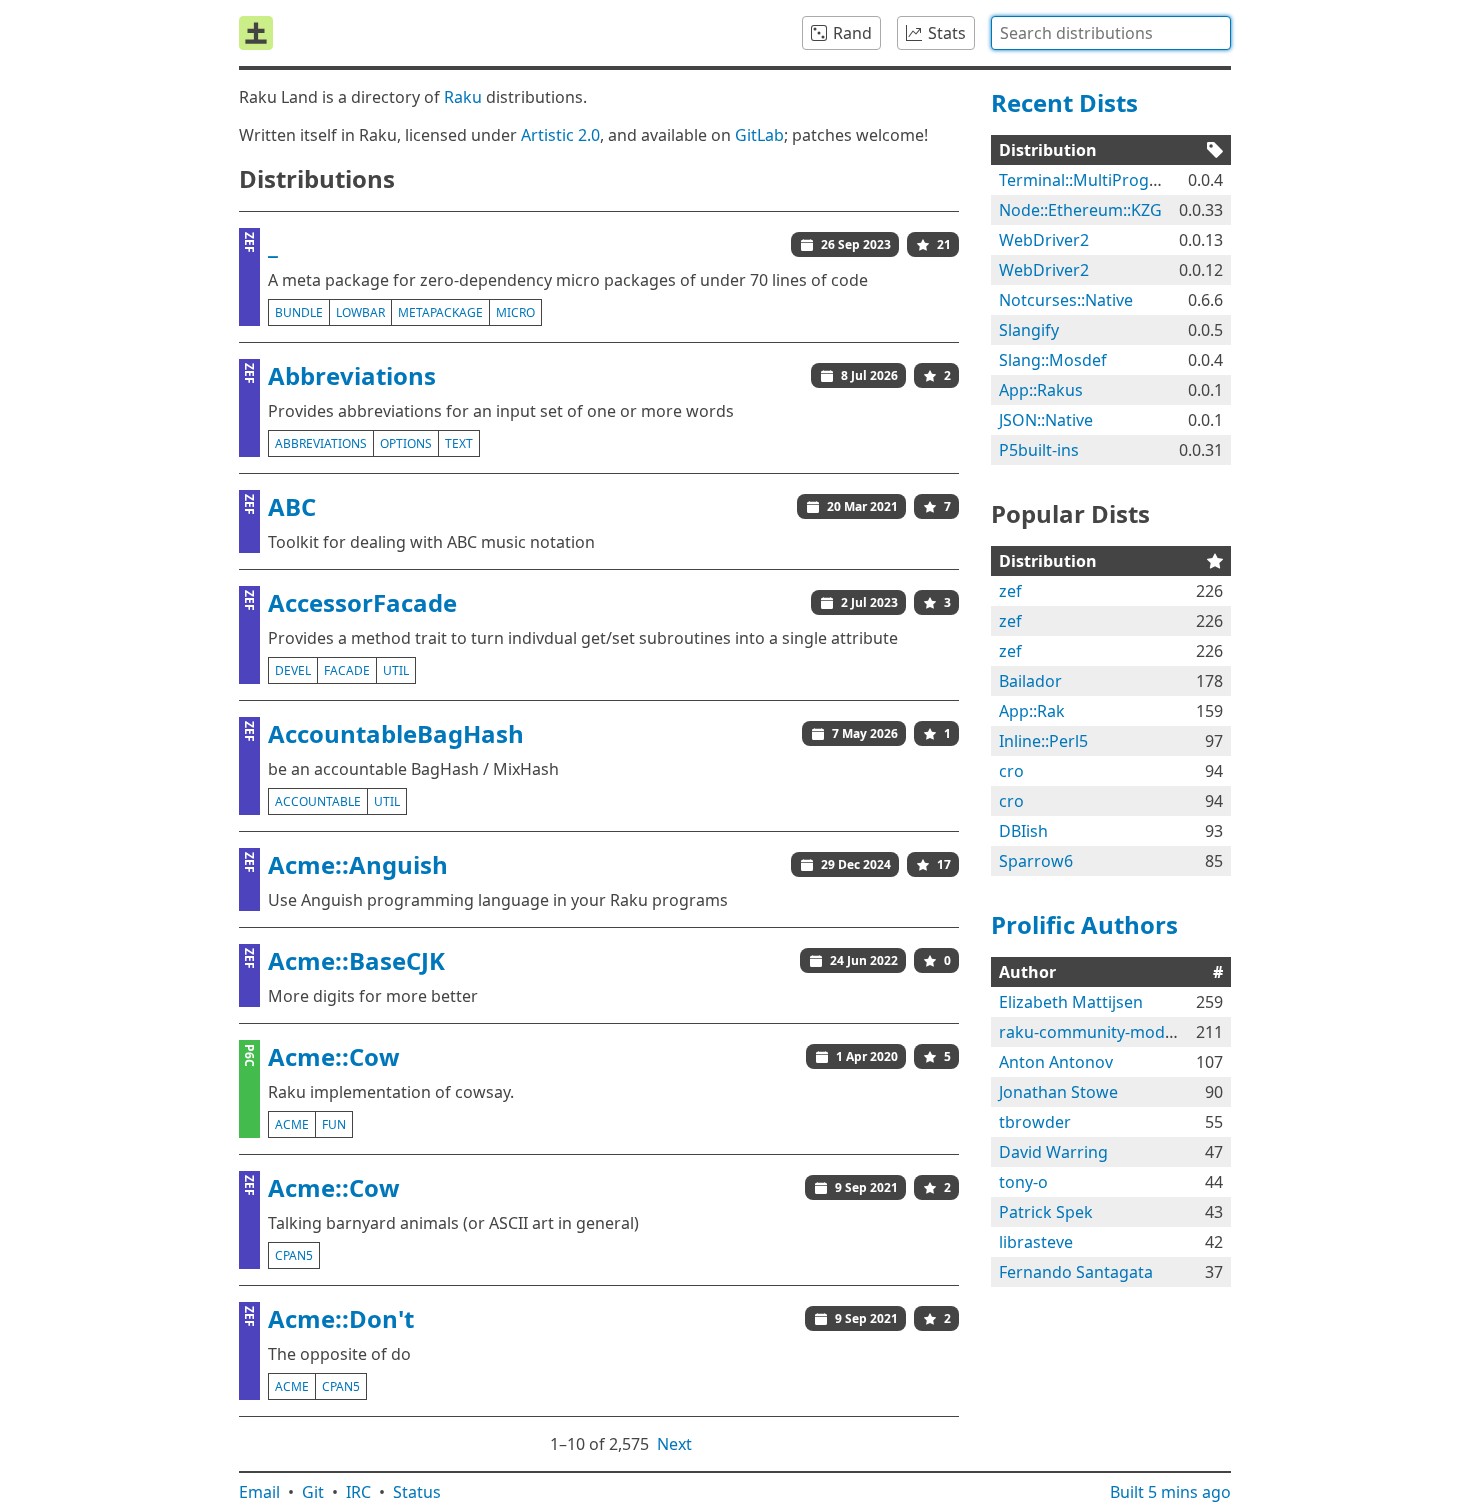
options (406, 443)
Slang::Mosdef (1053, 360)
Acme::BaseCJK (356, 960)
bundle (299, 312)
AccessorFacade (362, 602)
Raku (463, 97)
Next (674, 1444)
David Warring (1053, 1152)
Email (259, 1492)
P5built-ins (1039, 450)
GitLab (759, 135)
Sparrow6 (1036, 861)
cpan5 (294, 1255)
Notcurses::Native (1066, 300)
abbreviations (321, 443)
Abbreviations (352, 375)
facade (347, 670)
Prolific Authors (1084, 924)
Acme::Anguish (358, 864)
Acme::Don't (341, 1318)
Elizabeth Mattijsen (1071, 1002)
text (459, 443)
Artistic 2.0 (560, 135)
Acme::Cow (334, 1056)
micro (515, 312)
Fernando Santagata (1076, 1272)
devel (293, 670)
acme (292, 1124)
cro (1011, 771)
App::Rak (1032, 711)
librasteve (1036, 1242)
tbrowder (1035, 1122)
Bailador (1030, 681)
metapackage (440, 312)
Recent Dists (1064, 102)
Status (417, 1492)
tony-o (1023, 1182)
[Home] (256, 33)
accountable (318, 801)
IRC (358, 1492)
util (396, 670)
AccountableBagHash (396, 733)
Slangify (1029, 330)
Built (1170, 1492)
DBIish (1023, 831)
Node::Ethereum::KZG (1080, 210)
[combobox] (1111, 33)
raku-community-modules (1097, 1032)
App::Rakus (1041, 390)
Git (313, 1492)
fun (334, 1124)
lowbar (360, 312)
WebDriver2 (1044, 240)
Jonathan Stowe (1058, 1092)
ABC (292, 506)
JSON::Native (1046, 420)
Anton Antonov (1056, 1062)
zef (1010, 591)
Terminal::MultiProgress (1090, 180)
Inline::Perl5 (1043, 741)
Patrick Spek (1046, 1212)
